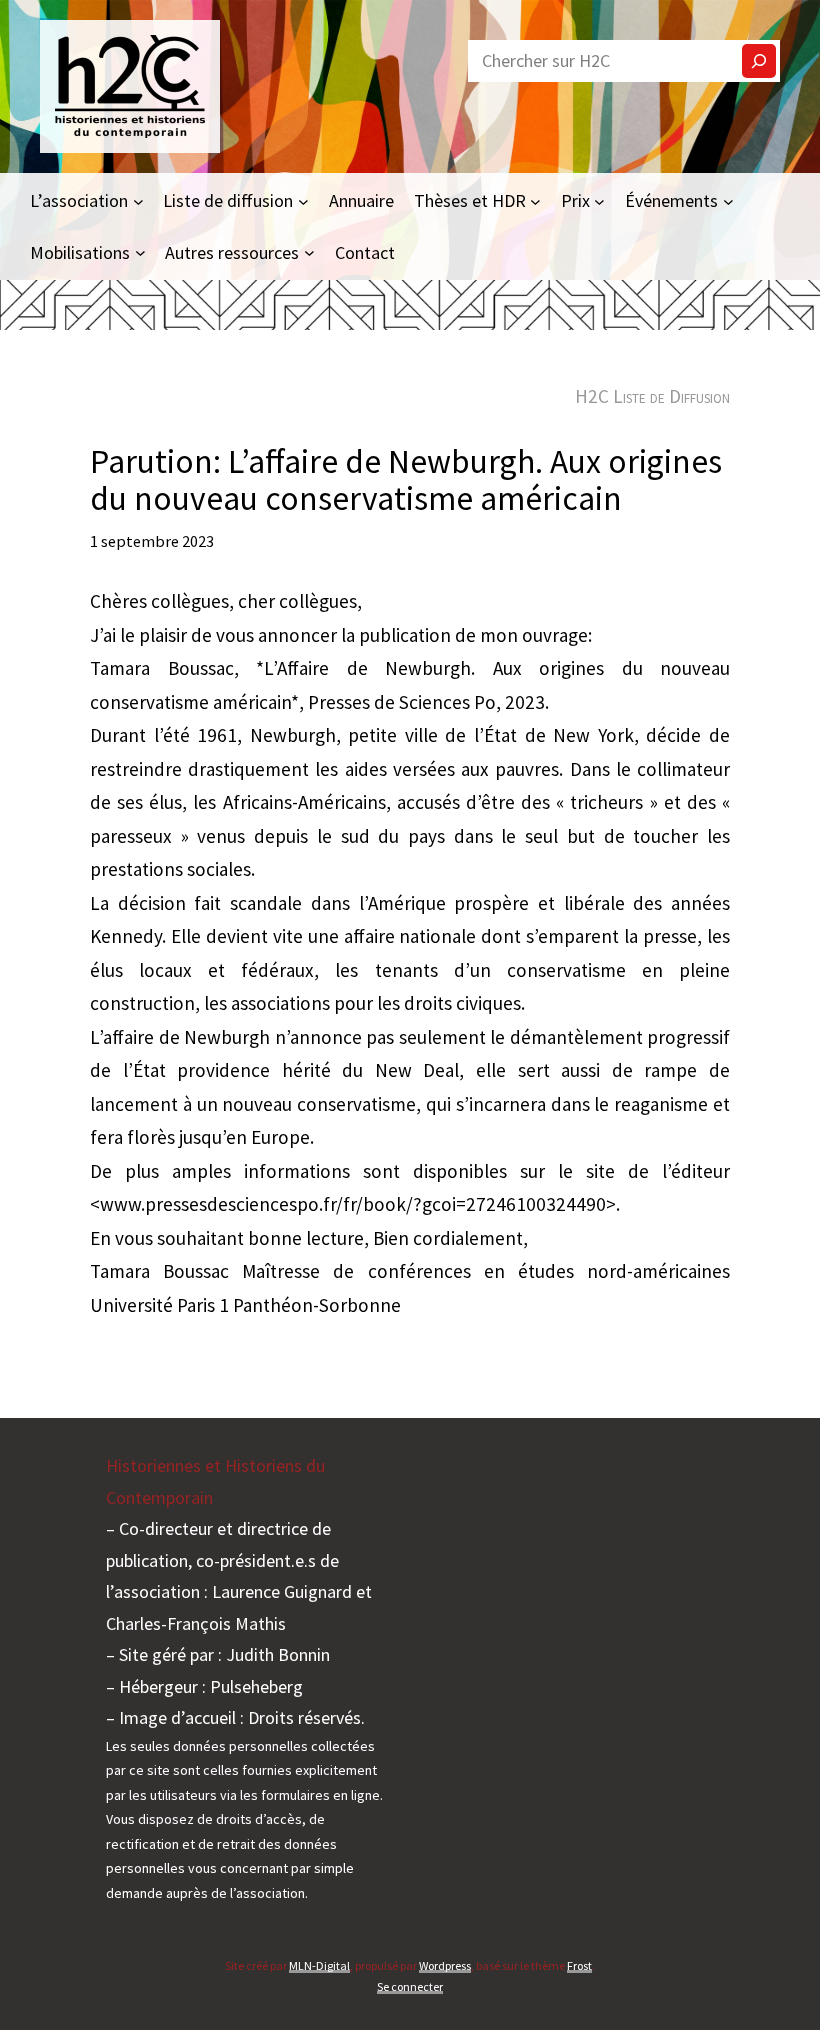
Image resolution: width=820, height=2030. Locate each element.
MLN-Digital (319, 1965)
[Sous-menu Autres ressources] (309, 252)
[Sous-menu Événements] (728, 200)
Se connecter (410, 1986)
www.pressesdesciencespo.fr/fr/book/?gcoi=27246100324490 (353, 1204)
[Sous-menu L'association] (138, 200)
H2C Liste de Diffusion (652, 396)
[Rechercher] (759, 61)
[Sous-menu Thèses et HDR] (535, 200)
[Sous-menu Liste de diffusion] (303, 200)
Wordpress (445, 1965)
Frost (579, 1965)
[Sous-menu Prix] (599, 200)
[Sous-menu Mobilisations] (140, 252)
